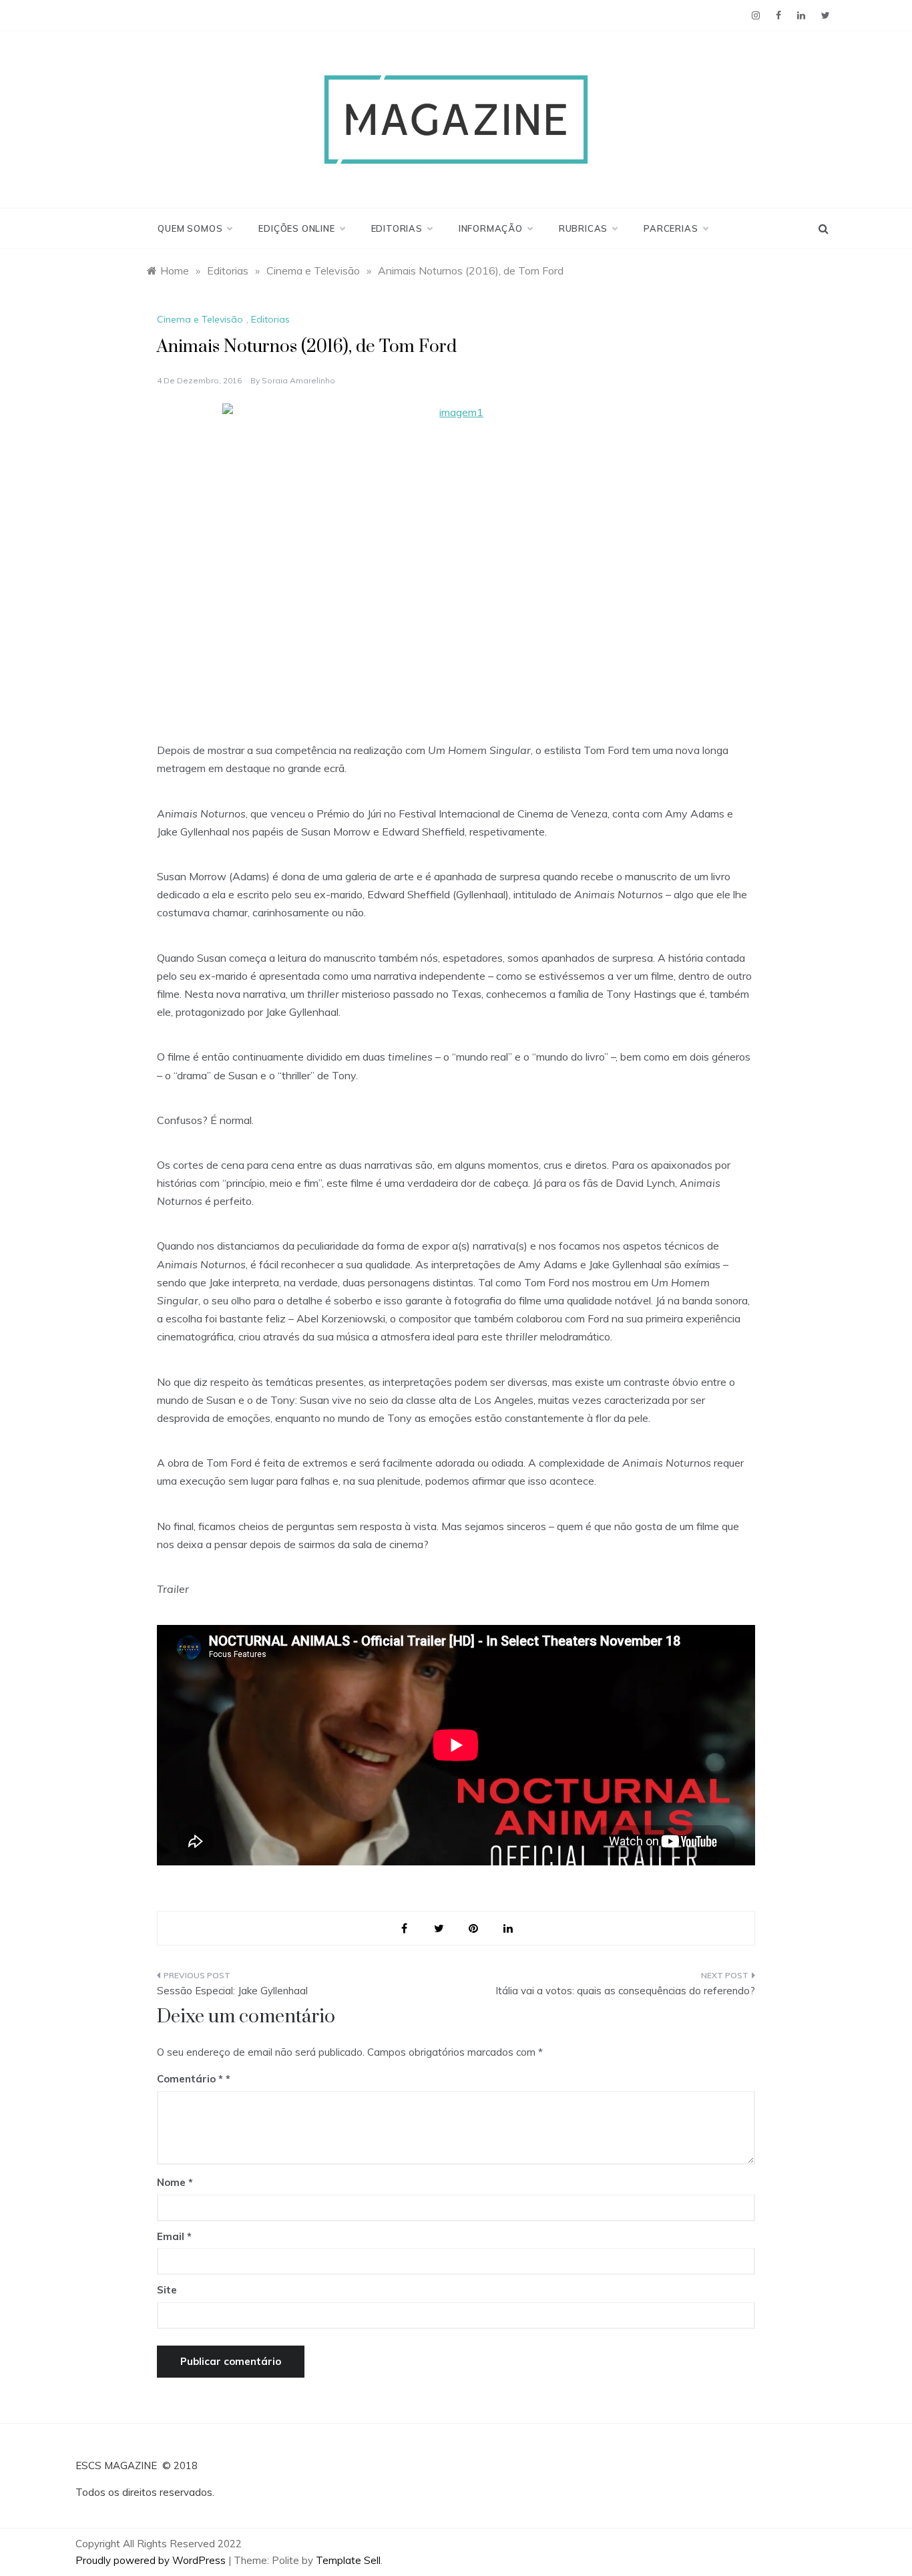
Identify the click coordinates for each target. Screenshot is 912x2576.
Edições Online (296, 228)
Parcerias (671, 228)
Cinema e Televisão (200, 319)
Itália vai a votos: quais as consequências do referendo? (625, 1991)
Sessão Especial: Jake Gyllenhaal (232, 1991)
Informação (491, 228)
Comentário (190, 2079)
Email (174, 2236)
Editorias (397, 228)
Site (167, 2290)
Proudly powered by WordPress (152, 2560)
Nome (175, 2182)
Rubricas (583, 228)
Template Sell (348, 2560)
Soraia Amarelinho (298, 380)
